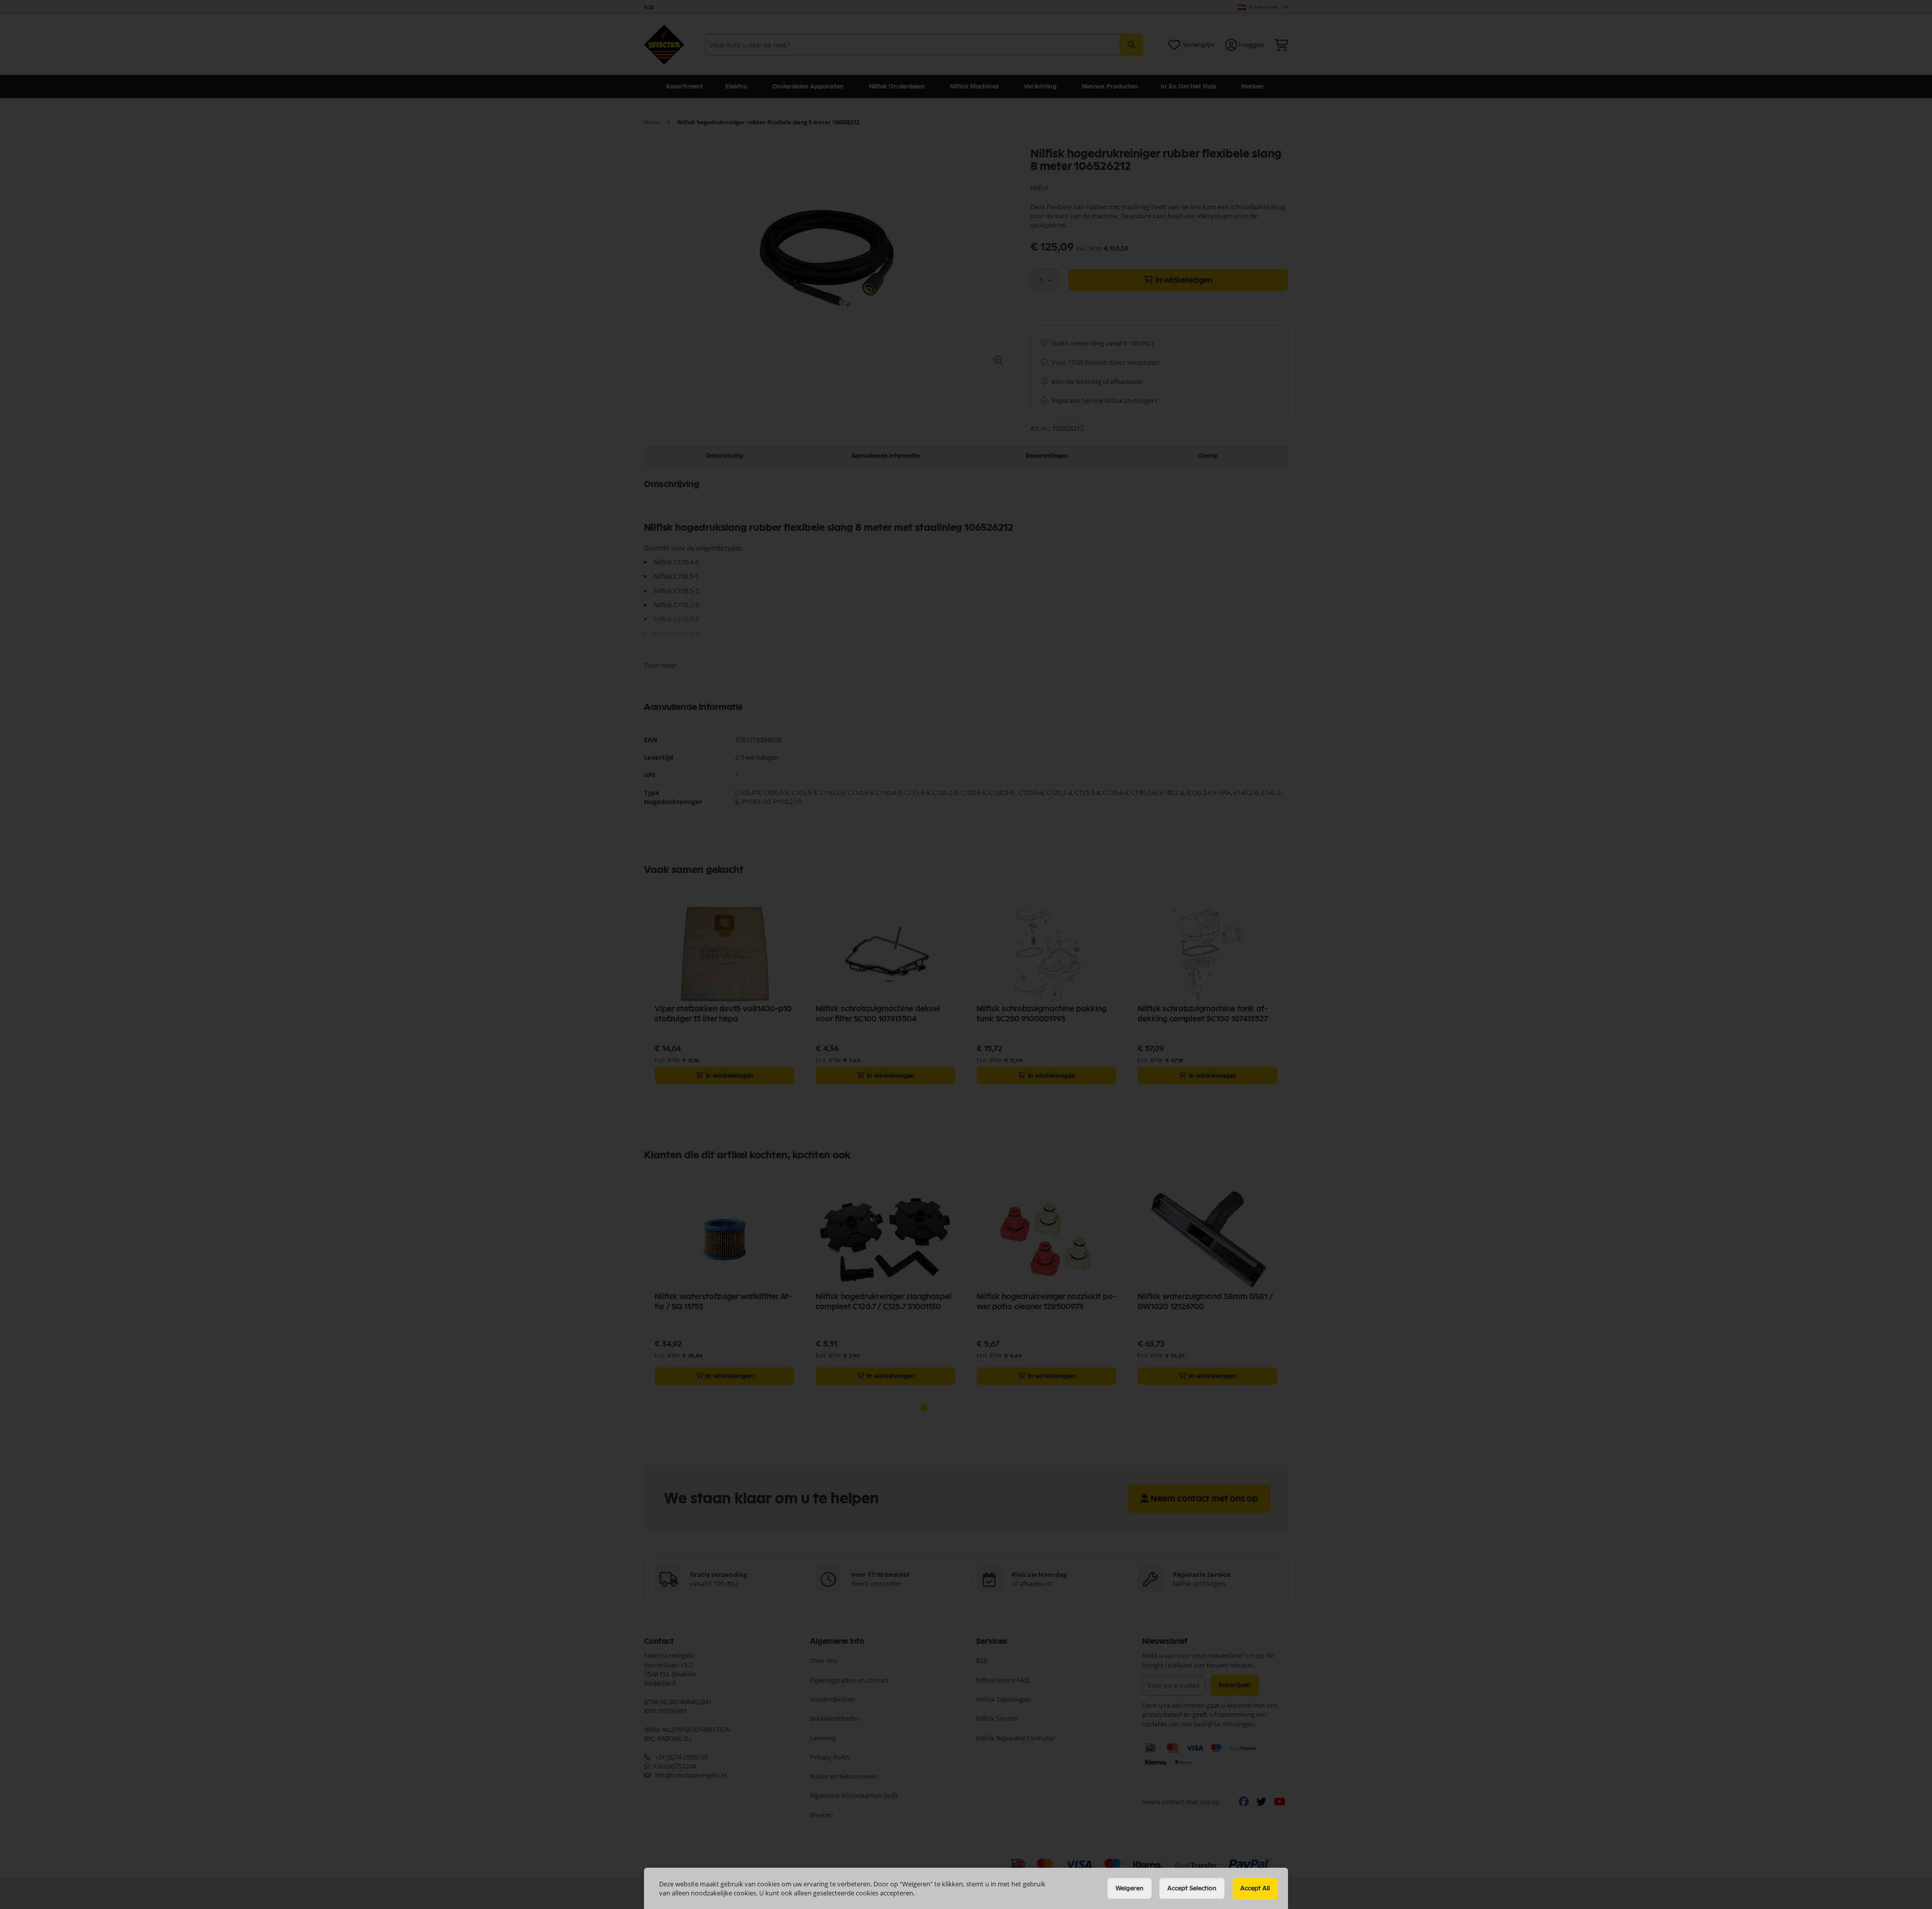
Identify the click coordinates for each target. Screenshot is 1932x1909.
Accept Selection (1192, 1888)
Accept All (1255, 1888)
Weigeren (1130, 1888)
